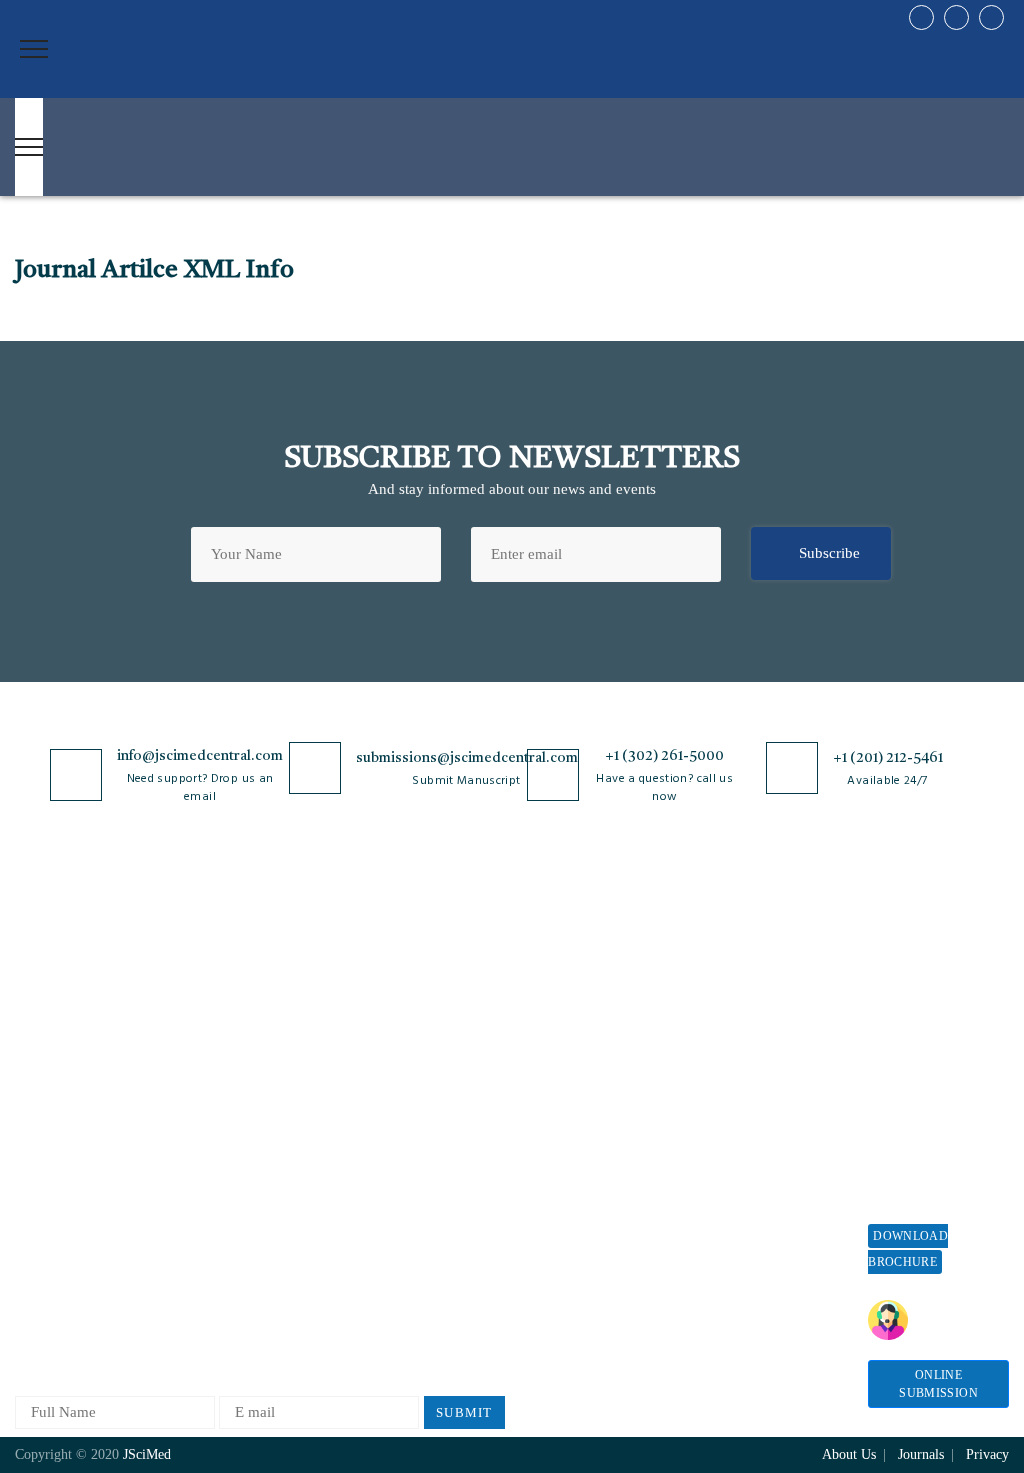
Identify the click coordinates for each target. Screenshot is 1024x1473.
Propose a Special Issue (924, 1032)
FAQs (32, 1229)
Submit (464, 1412)
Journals (41, 1130)
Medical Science (229, 1193)
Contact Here (945, 1319)
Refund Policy (743, 1064)
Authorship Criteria (559, 962)
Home (33, 962)
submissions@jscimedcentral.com (467, 758)
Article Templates (554, 1248)
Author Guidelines (556, 1211)
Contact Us (49, 1163)
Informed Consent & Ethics (406, 1154)
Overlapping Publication (575, 1145)
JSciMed (147, 1454)
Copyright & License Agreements (407, 1037)
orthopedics (214, 1292)
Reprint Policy (744, 1130)
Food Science (220, 1127)
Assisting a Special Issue (927, 1083)
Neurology (211, 1226)
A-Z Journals (219, 962)
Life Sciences (220, 1160)
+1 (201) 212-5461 (888, 758)
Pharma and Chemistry (249, 1325)
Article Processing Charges (756, 971)
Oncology (208, 1259)
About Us (45, 995)
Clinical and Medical (243, 1094)
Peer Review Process (563, 995)
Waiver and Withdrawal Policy (756, 1022)
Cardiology (213, 1028)
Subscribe (829, 553)
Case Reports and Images (256, 1061)
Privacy (987, 1454)
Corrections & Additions (575, 1178)
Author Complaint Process (555, 1070)
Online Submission (938, 1384)
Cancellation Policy (559, 1112)
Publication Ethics (399, 1196)
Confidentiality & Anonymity (397, 1238)
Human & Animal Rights (419, 1112)
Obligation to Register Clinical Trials (411, 1289)
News (32, 1196)
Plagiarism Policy (554, 1028)
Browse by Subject (237, 995)
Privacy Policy (387, 995)
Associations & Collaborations (745, 1238)
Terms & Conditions (405, 1079)
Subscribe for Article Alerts (81, 1037)
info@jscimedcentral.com (200, 756)
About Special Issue (930, 990)
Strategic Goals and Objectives (76, 1088)
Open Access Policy (403, 962)
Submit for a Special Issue (933, 1134)
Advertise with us (753, 1163)
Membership (736, 1097)
